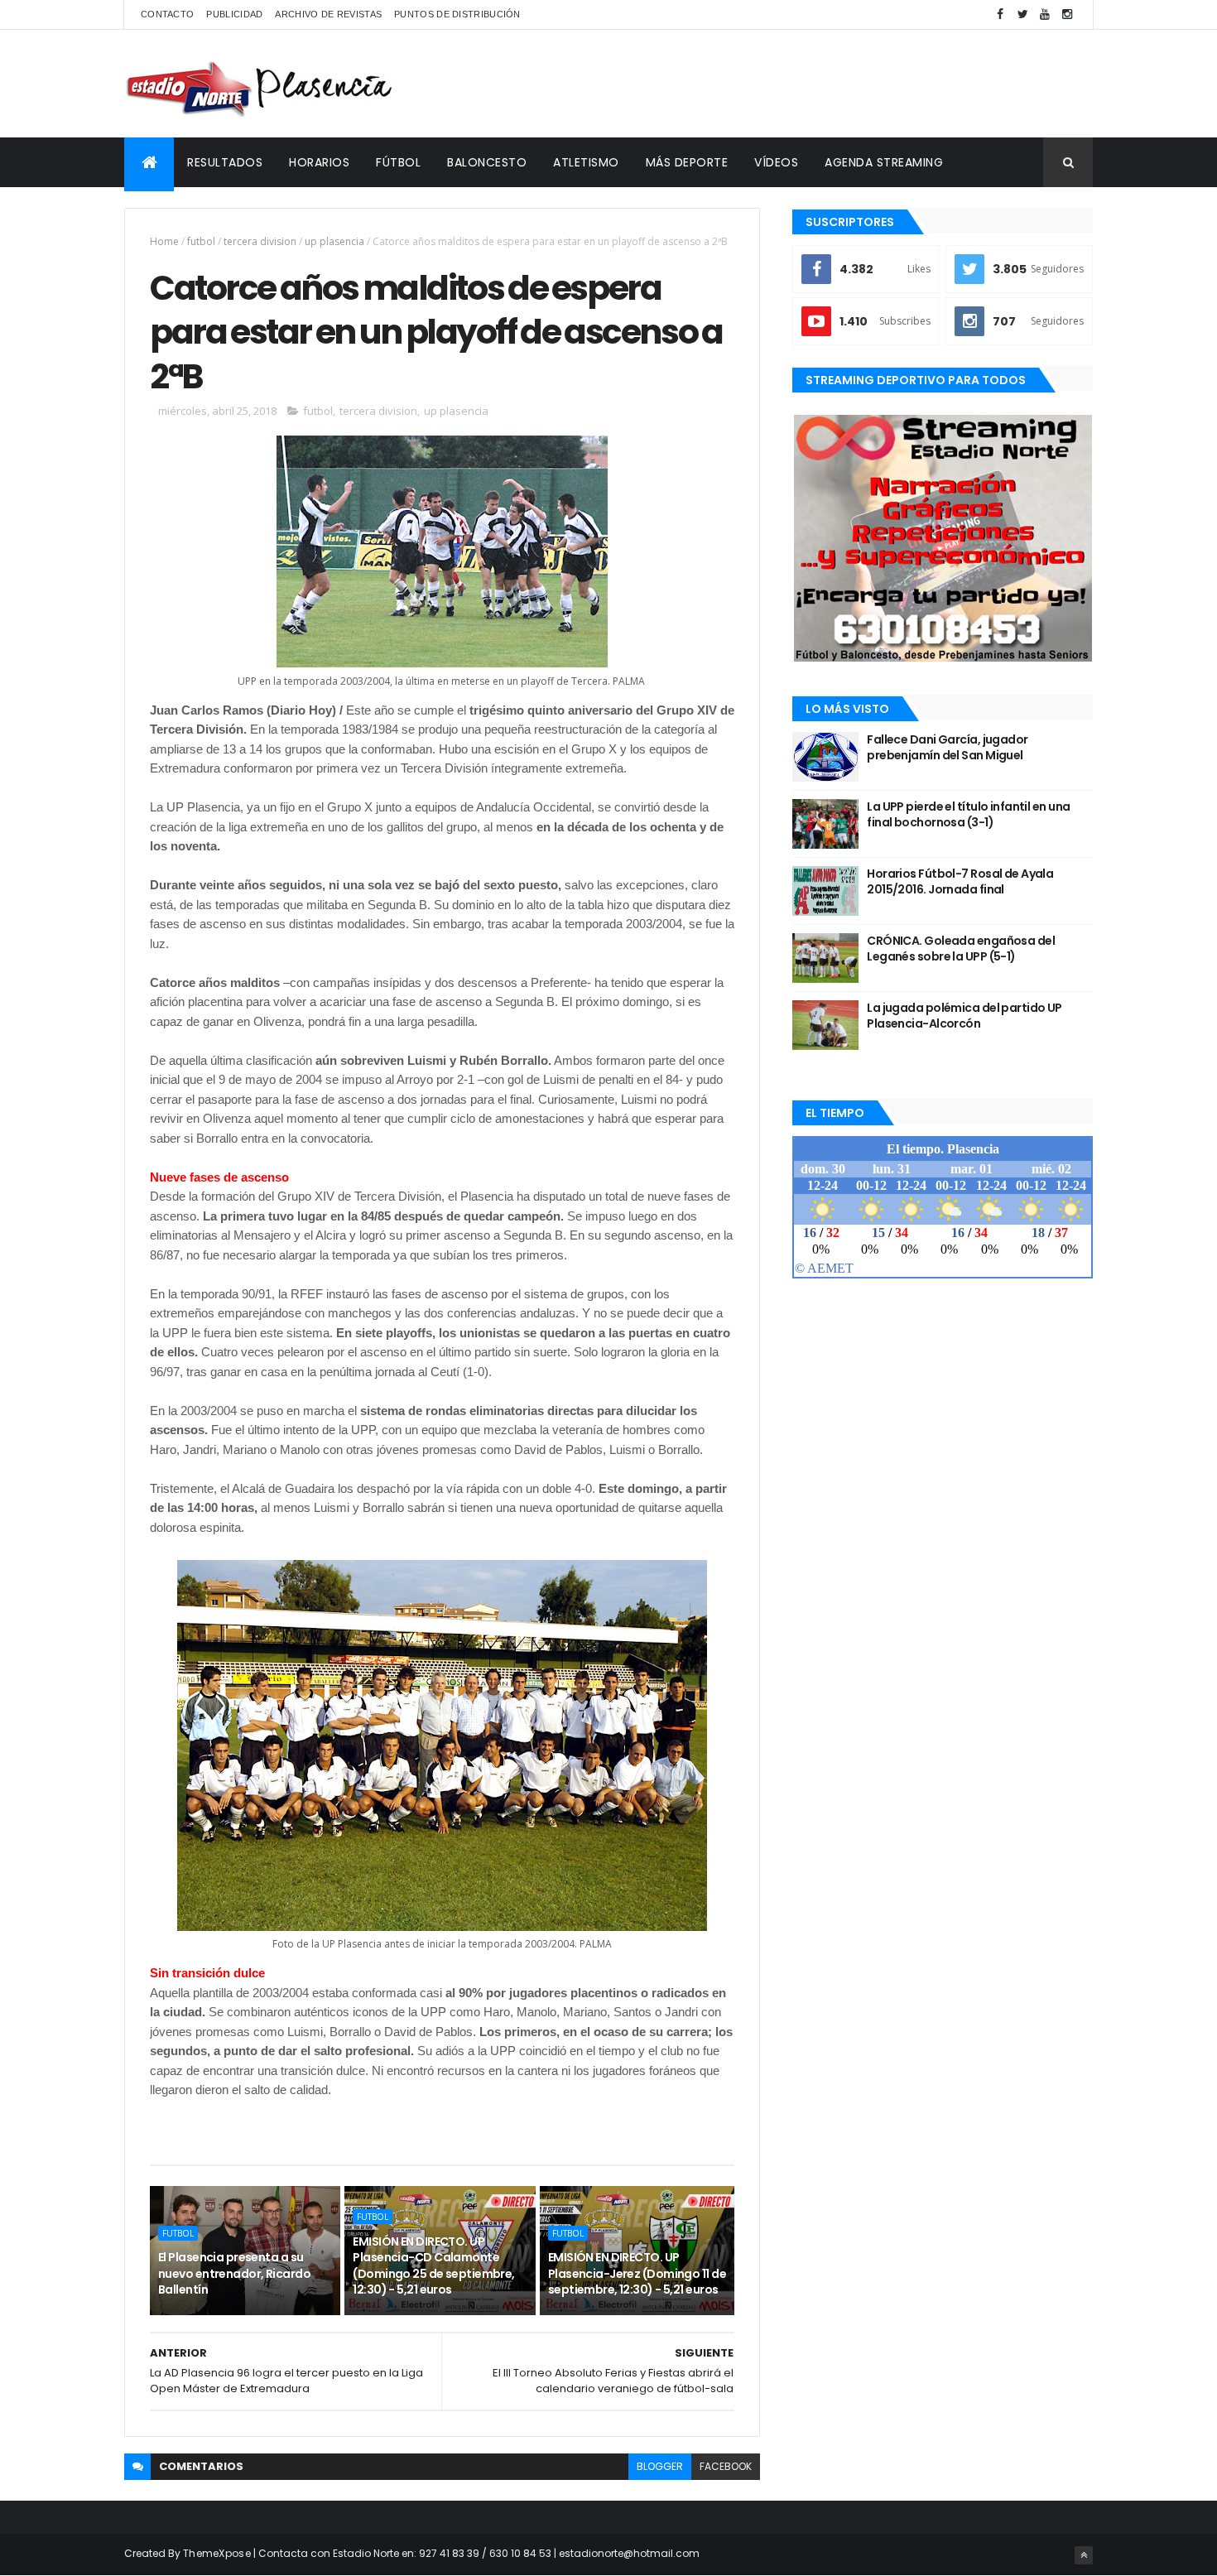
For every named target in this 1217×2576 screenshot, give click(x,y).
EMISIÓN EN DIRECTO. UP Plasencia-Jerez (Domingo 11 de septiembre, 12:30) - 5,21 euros (637, 2273)
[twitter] (1022, 14)
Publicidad (234, 14)
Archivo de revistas (328, 14)
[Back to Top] (1084, 2555)
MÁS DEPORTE (687, 162)
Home (164, 241)
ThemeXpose (217, 2553)
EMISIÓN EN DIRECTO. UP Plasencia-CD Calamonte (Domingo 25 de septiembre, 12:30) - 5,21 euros (433, 2266)
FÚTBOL (398, 162)
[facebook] (1000, 14)
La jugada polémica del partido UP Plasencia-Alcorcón (964, 1016)
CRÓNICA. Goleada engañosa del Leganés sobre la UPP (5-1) (961, 949)
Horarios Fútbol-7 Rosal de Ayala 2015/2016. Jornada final (960, 882)
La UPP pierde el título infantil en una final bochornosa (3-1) (968, 815)
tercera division (260, 241)
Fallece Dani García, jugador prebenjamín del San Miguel (947, 748)
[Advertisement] (791, 84)
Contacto (167, 14)
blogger (660, 2466)
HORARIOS (319, 162)
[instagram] (1067, 14)
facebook (726, 2466)
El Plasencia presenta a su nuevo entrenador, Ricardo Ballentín (234, 2273)
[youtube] (1045, 14)
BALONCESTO (487, 162)
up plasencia (334, 241)
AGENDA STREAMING (884, 162)
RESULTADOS (225, 162)
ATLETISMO (586, 162)
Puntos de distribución (457, 14)
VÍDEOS (776, 162)
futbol (201, 241)
